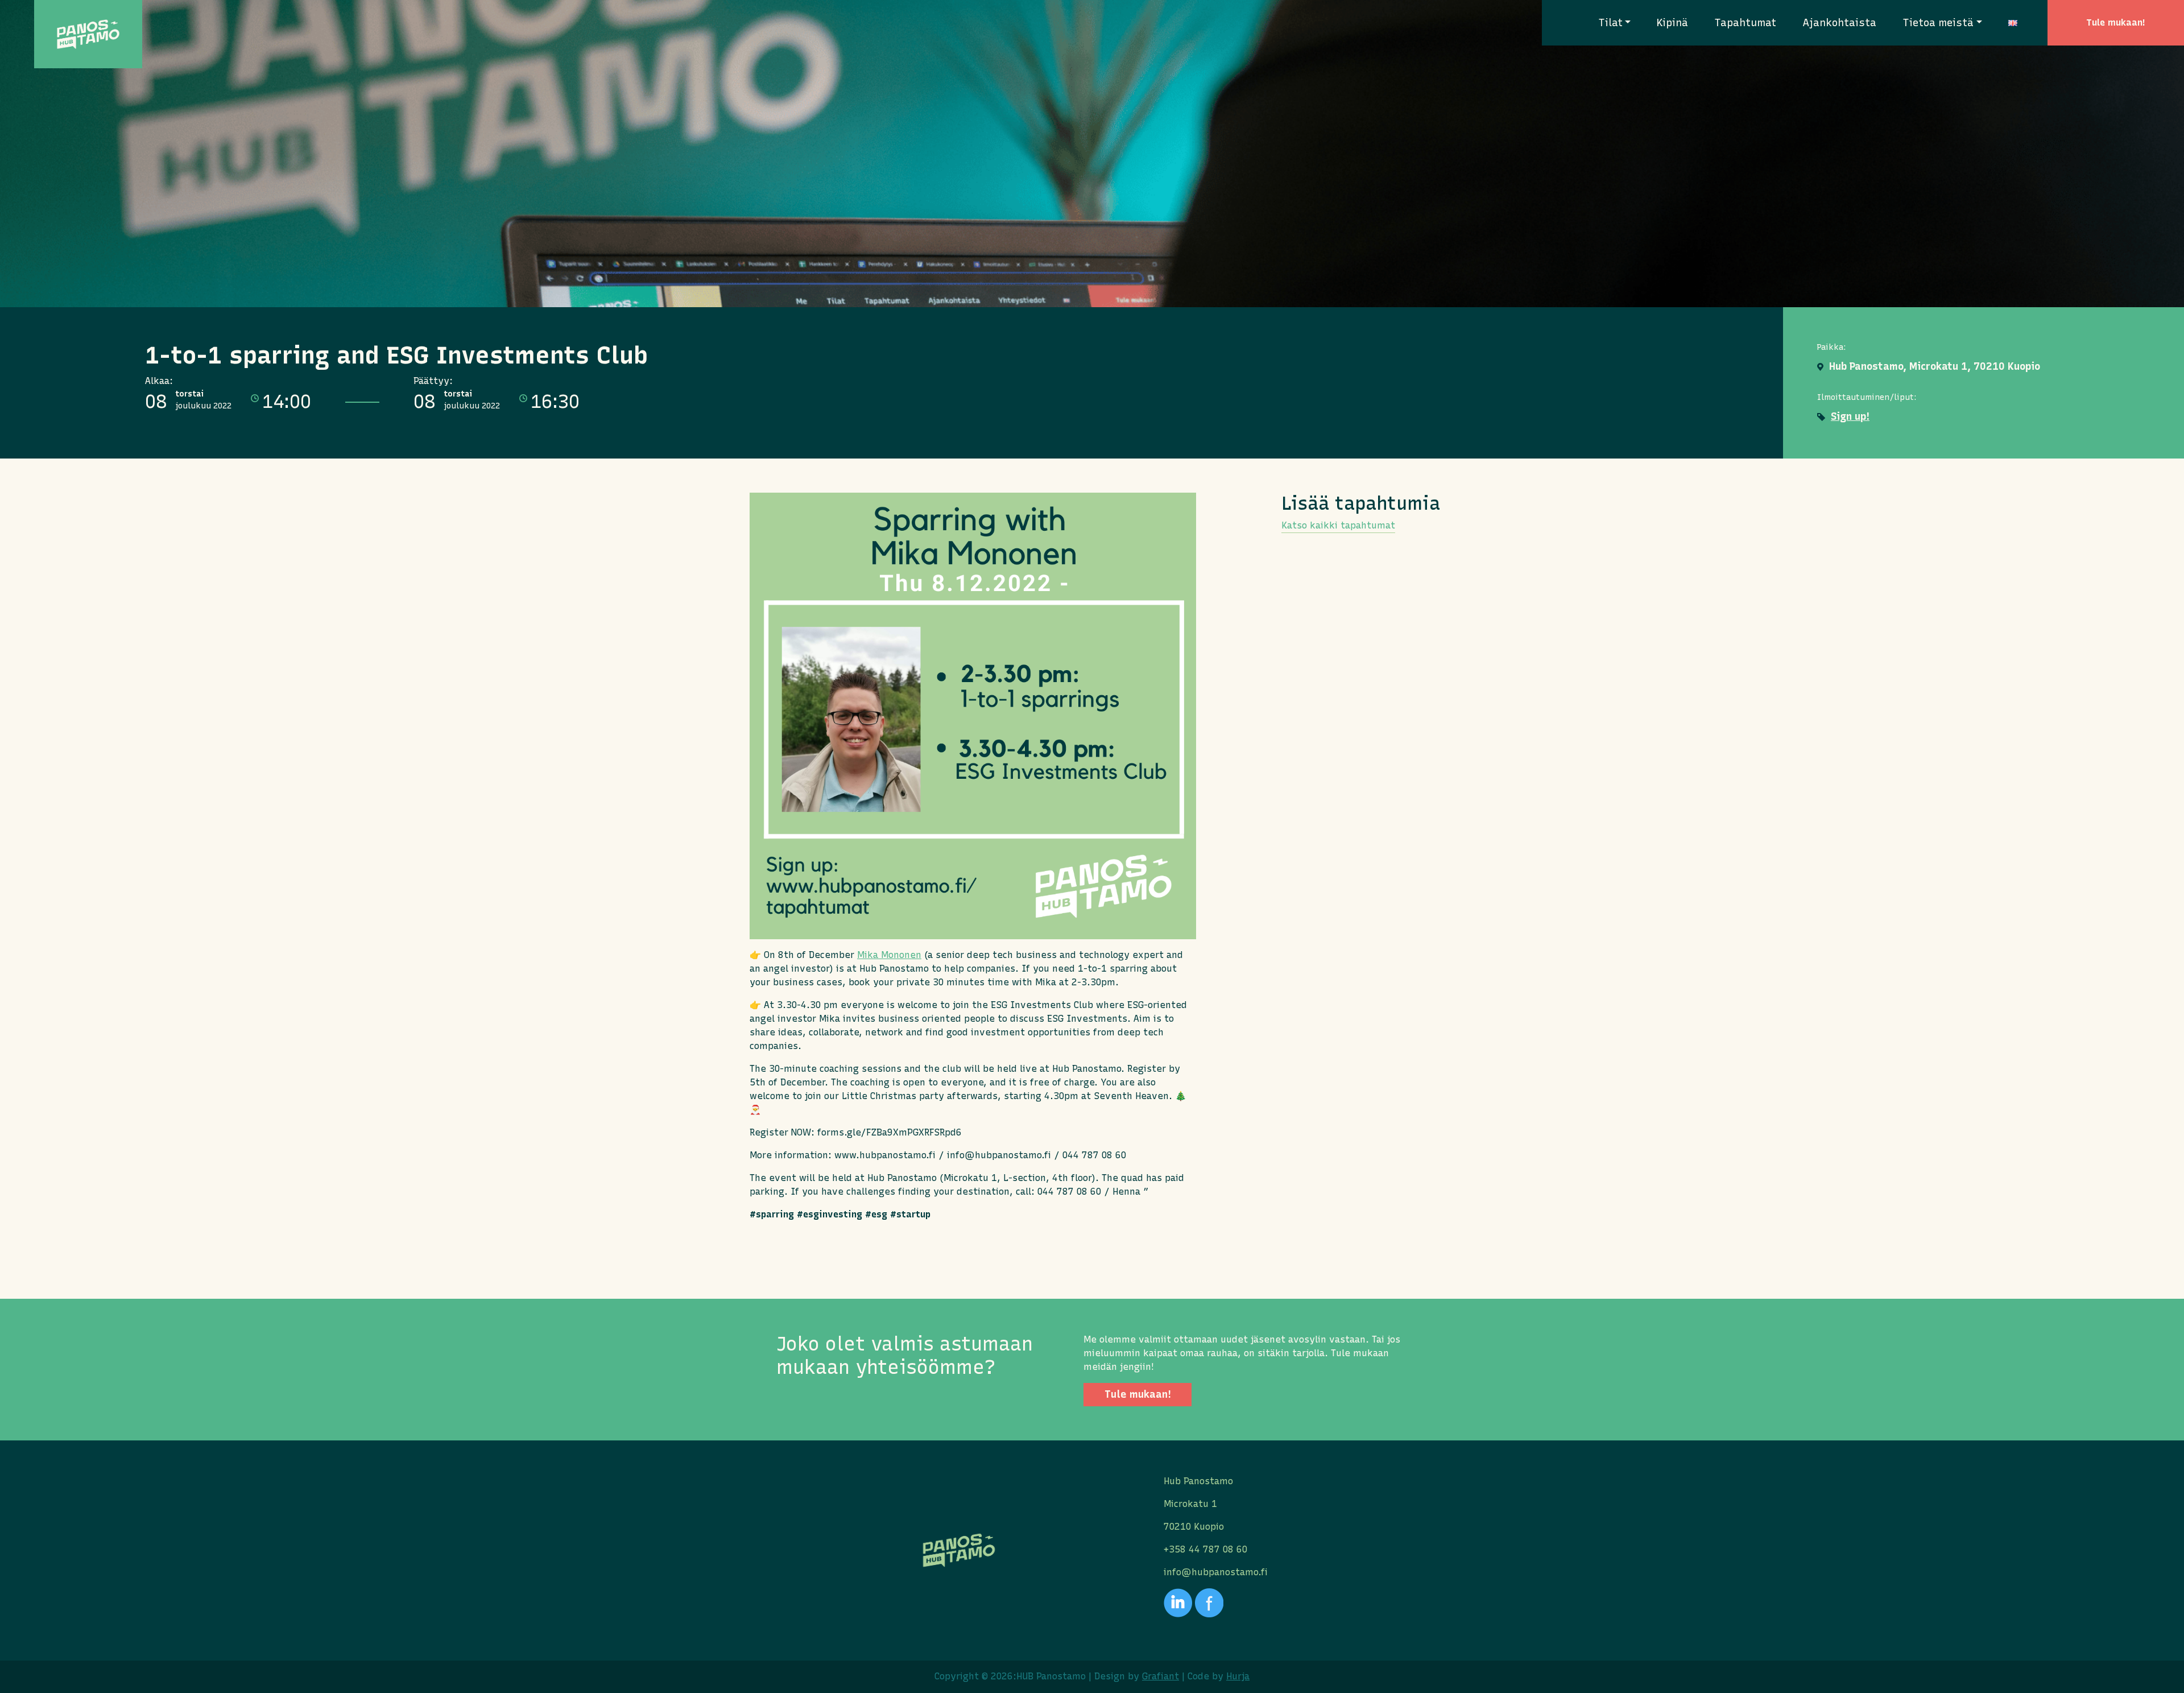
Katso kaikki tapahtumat (1338, 525)
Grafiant (1161, 1676)
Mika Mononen (889, 955)
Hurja (1238, 1676)
